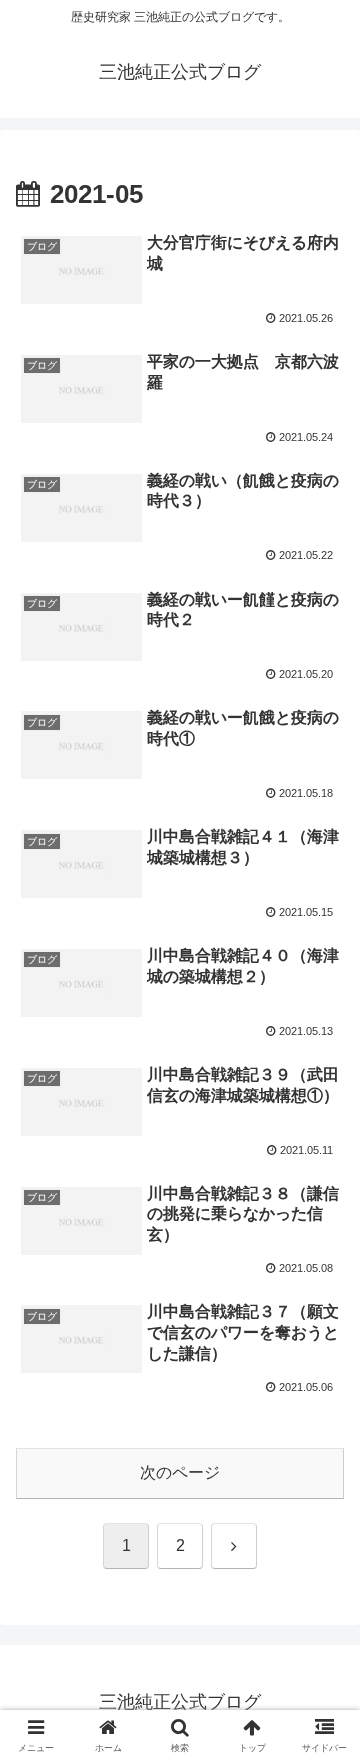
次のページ (180, 1472)
